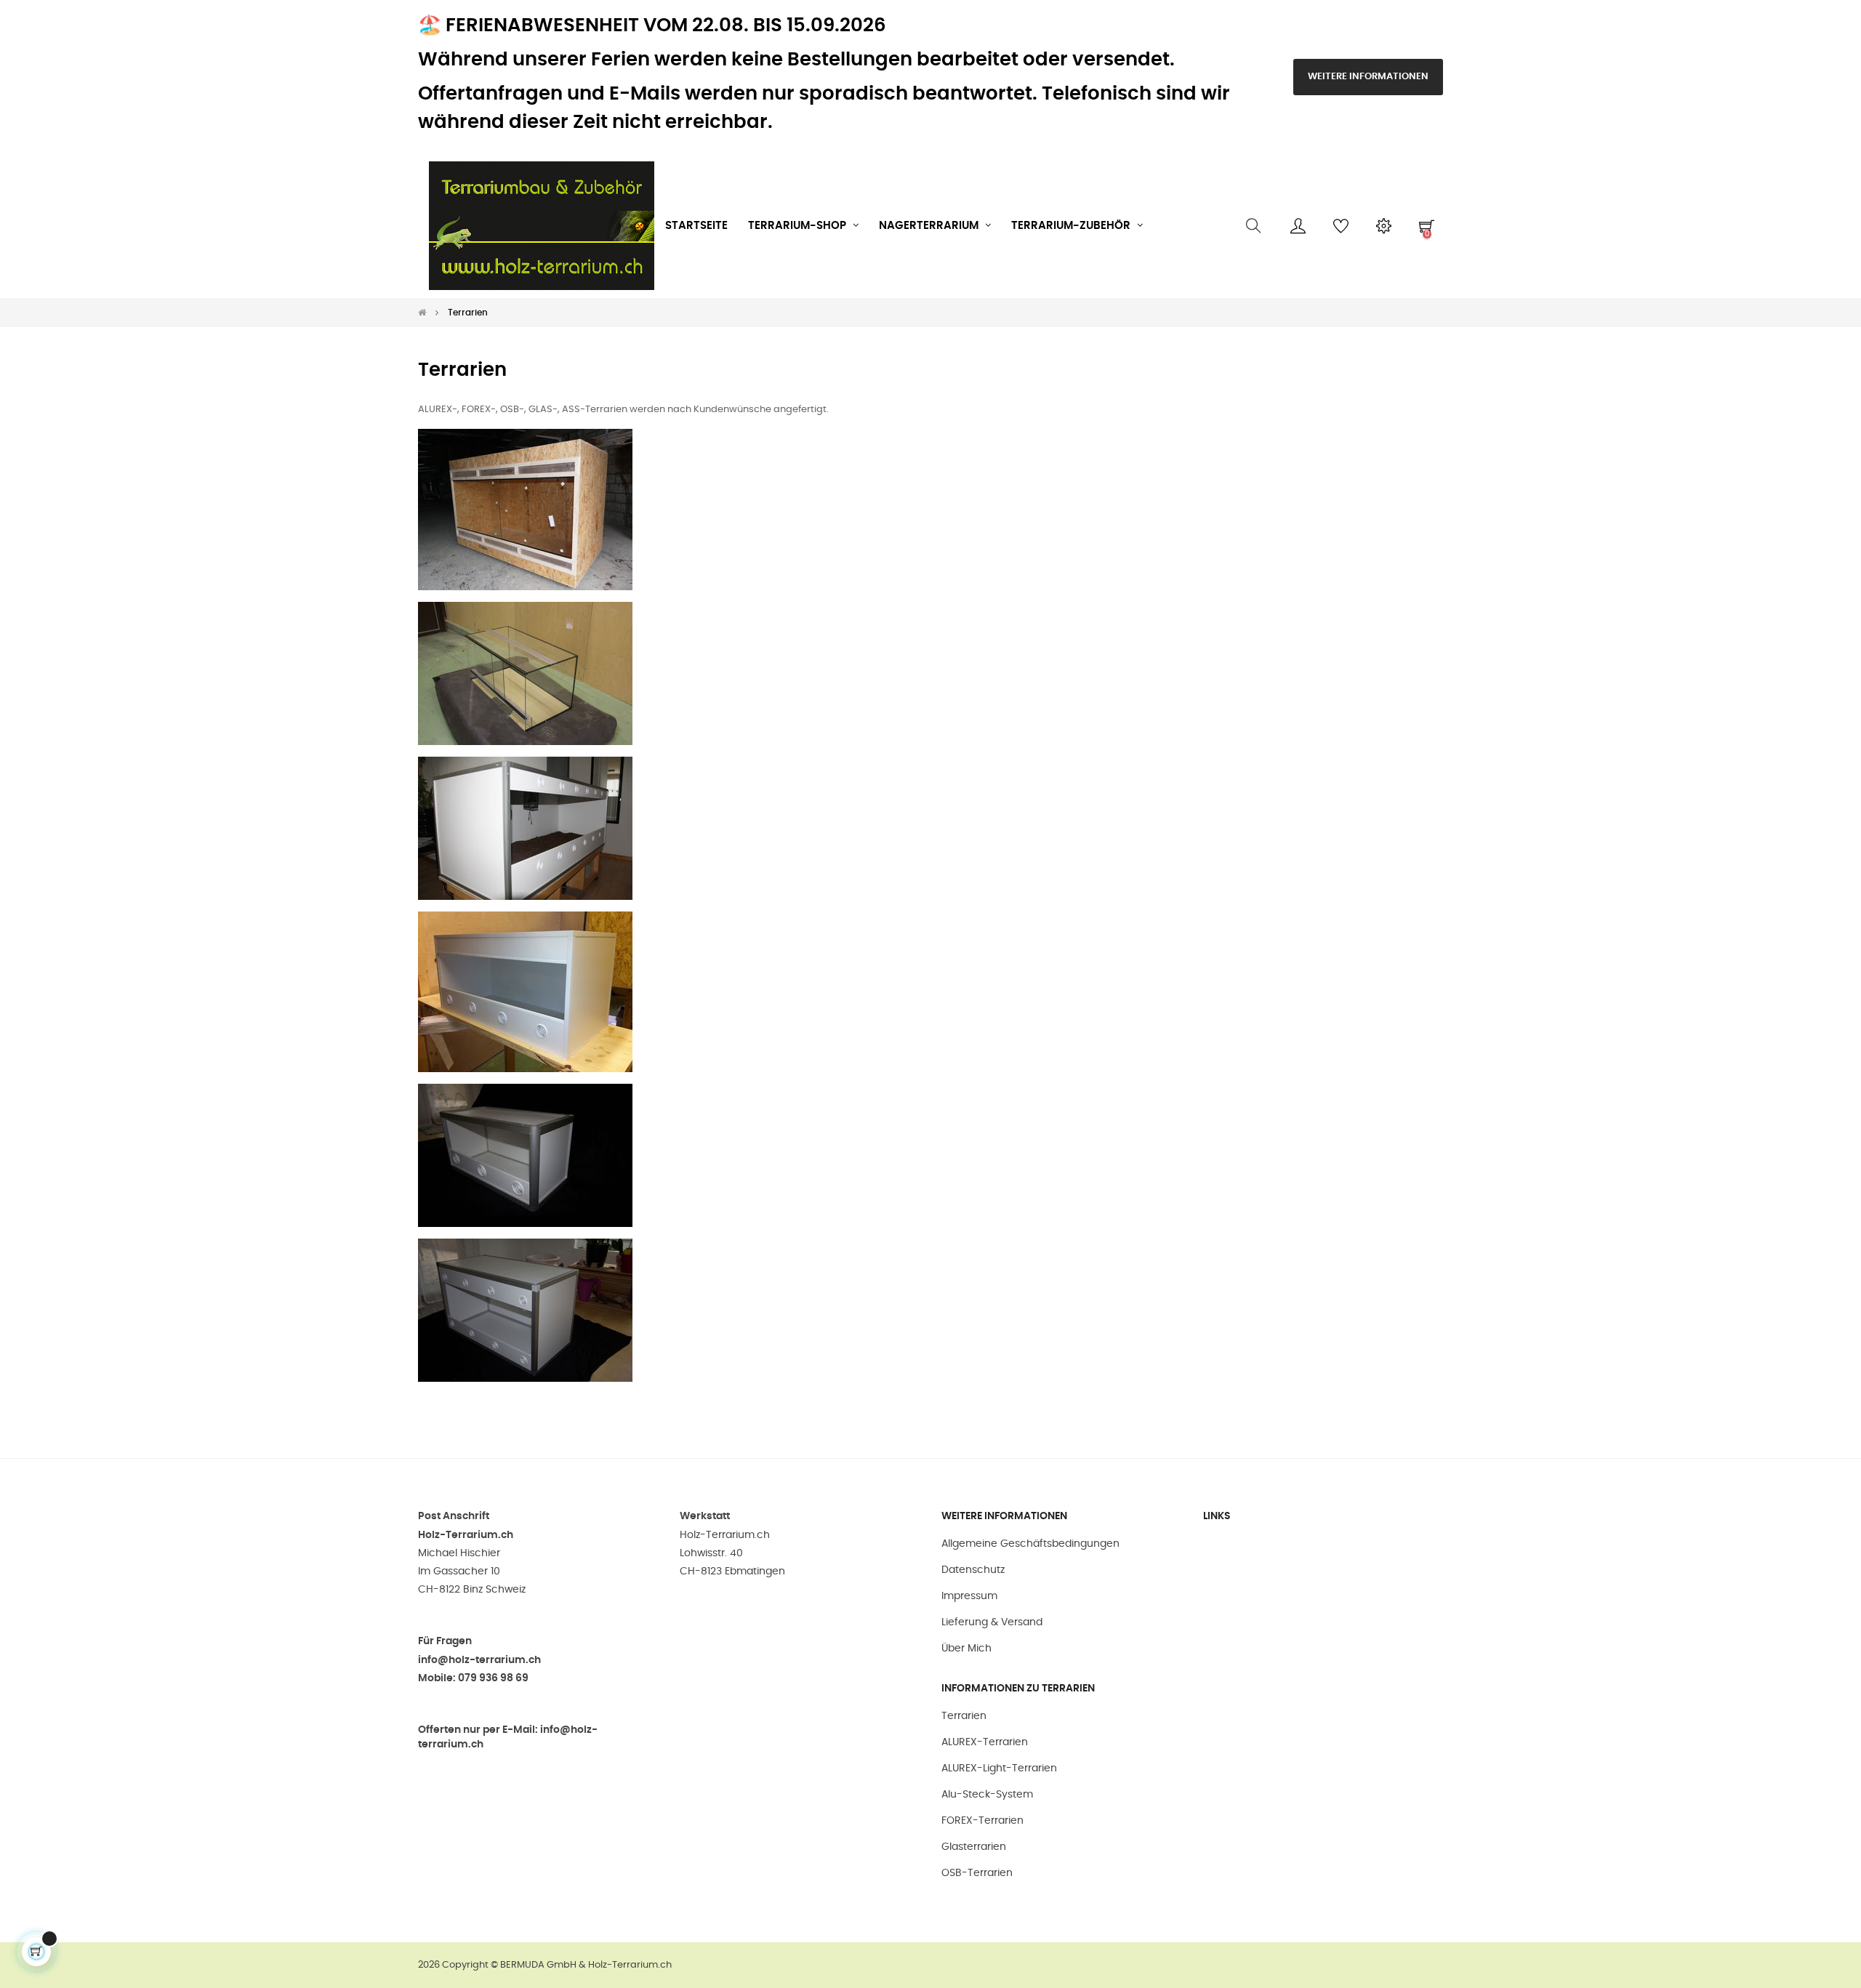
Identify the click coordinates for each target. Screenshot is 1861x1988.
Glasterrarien (974, 1847)
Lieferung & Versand (992, 1622)
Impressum (969, 1596)
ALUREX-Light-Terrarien (999, 1768)
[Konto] (1298, 226)
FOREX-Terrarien (982, 1821)
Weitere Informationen (1368, 77)
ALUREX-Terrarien (985, 1742)
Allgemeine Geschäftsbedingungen (1030, 1544)
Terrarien (964, 1716)
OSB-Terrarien (977, 1873)
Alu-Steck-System (987, 1795)
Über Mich (966, 1649)
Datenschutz (973, 1570)
